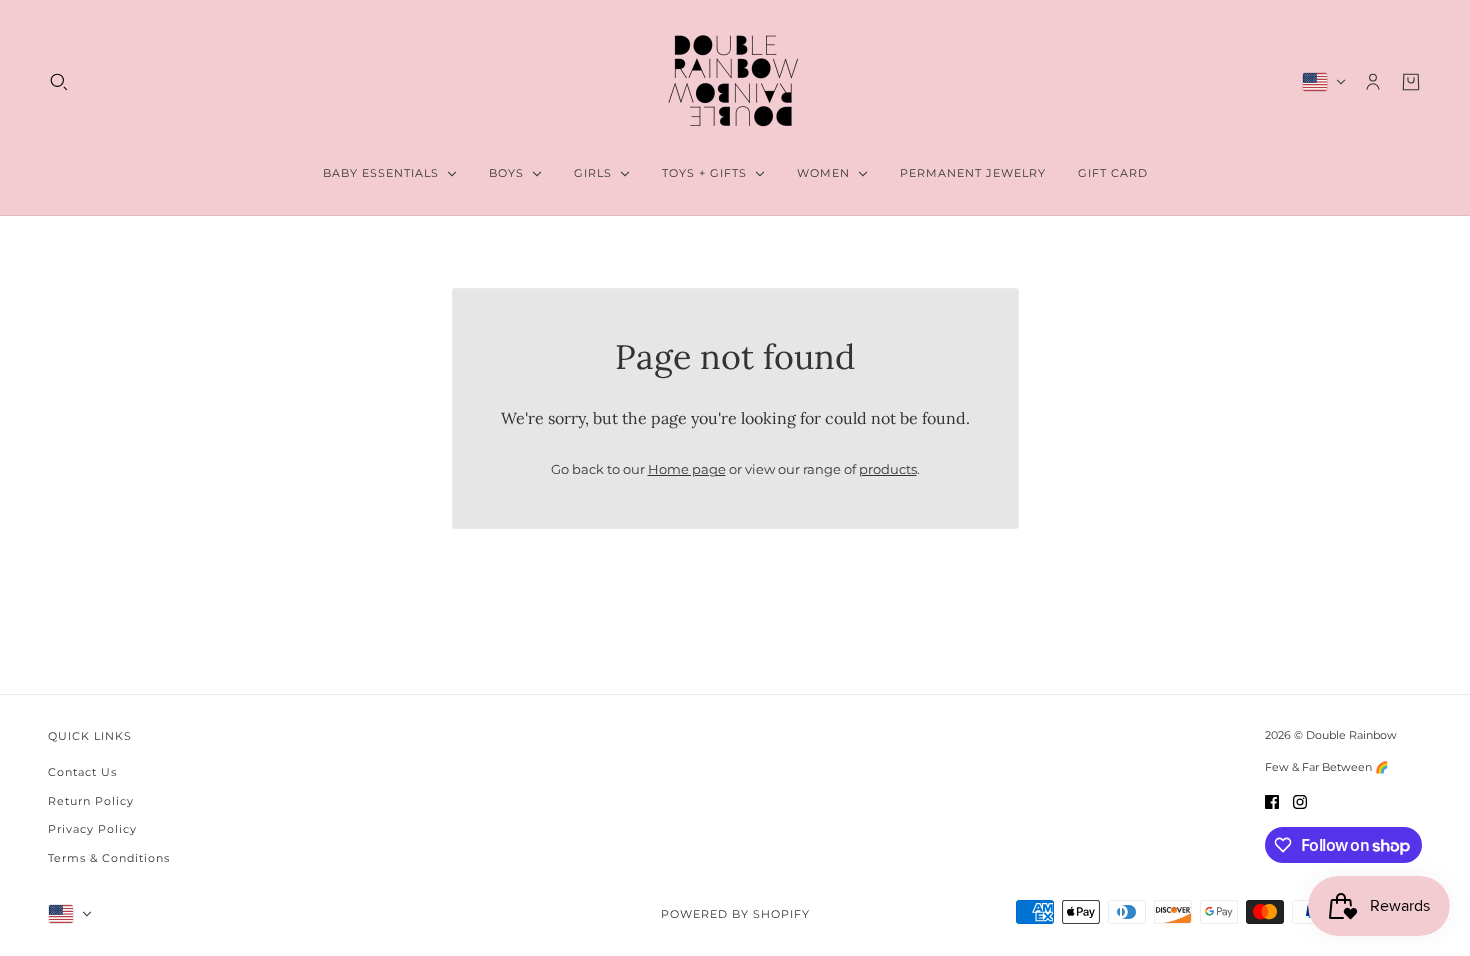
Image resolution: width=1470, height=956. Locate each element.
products (888, 469)
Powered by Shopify (735, 914)
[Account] (1373, 82)
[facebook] (1272, 802)
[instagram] (1300, 802)
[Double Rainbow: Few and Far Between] (735, 82)
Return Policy (91, 801)
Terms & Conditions (109, 858)
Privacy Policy (92, 829)
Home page (687, 469)
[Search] (59, 82)
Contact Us (82, 772)
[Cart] (1411, 82)
